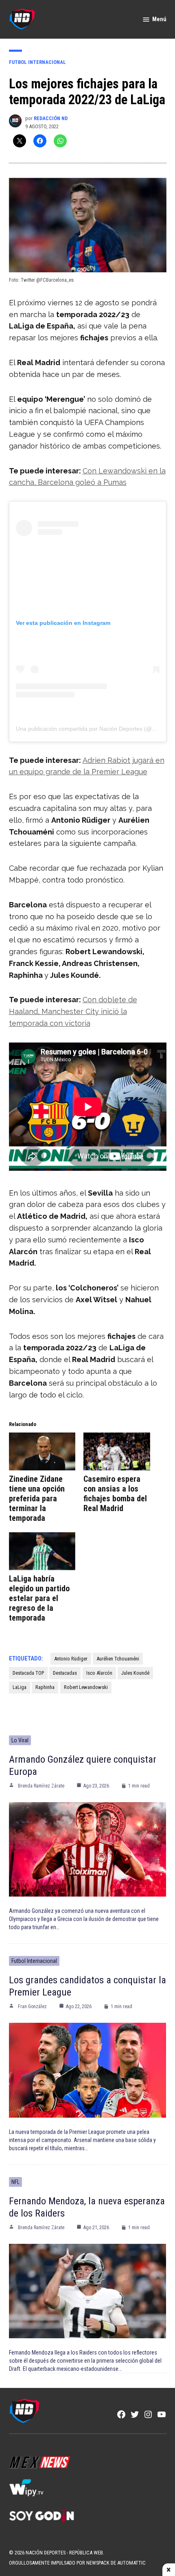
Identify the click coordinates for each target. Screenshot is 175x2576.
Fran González (32, 2006)
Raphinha (45, 1687)
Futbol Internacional (37, 62)
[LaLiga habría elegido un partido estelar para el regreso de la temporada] (42, 1551)
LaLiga (20, 1687)
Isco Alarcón (99, 1673)
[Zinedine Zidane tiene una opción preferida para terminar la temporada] (42, 1451)
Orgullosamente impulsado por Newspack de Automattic (77, 2563)
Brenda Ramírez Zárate (41, 1786)
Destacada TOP (28, 1673)
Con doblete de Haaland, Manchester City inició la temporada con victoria (73, 1011)
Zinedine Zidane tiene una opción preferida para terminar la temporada (37, 1498)
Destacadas (65, 1673)
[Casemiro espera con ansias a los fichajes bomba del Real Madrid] (117, 1451)
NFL (15, 2182)
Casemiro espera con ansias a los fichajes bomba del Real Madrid (115, 1494)
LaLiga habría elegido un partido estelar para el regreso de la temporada (39, 1598)
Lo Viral (20, 1740)
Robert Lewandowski (86, 1687)
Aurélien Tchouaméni (118, 1659)
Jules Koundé (135, 1673)
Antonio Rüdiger (71, 1659)
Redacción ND (51, 118)
